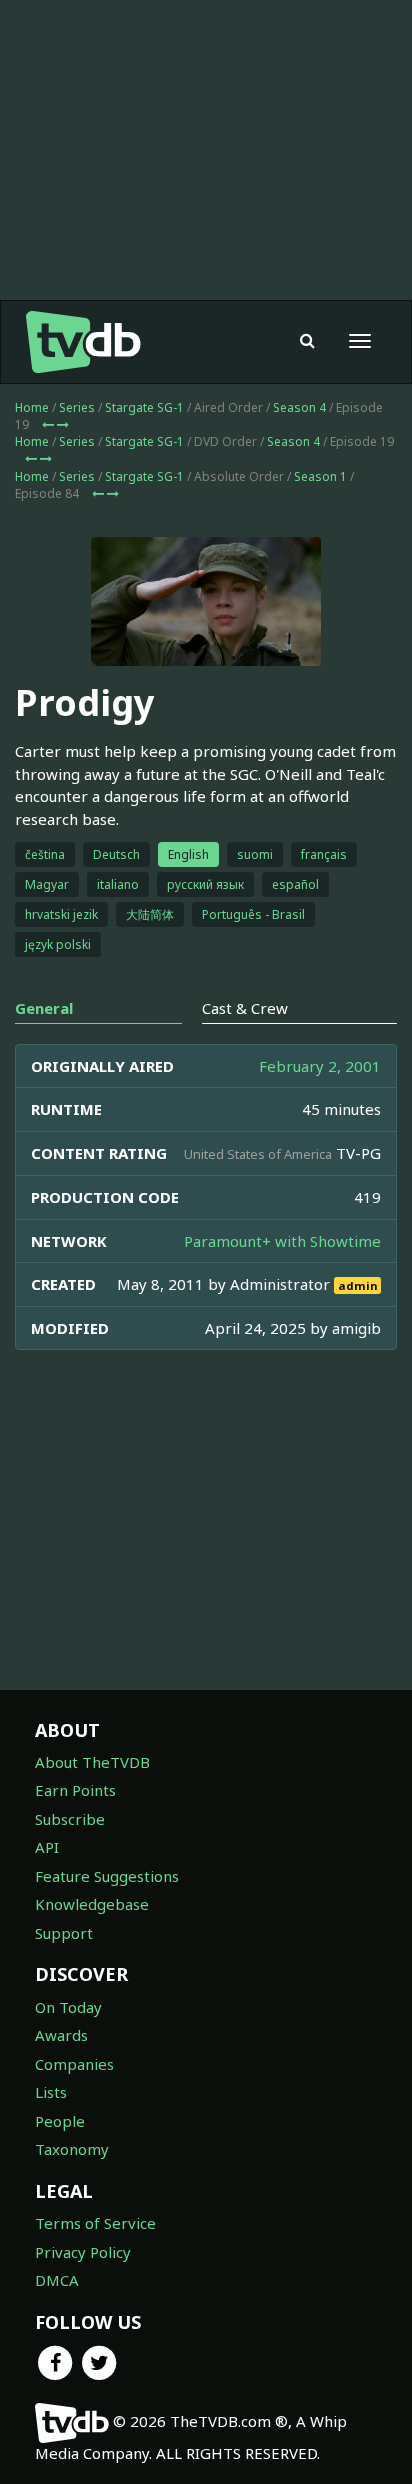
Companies (74, 2064)
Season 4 (299, 407)
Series (77, 407)
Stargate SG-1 (144, 407)
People (60, 2121)
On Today (68, 2007)
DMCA (57, 2280)
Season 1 (320, 476)
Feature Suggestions (107, 1876)
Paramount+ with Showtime (282, 1241)
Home (32, 407)
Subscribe (70, 1819)
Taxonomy (72, 2149)
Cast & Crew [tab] (245, 1008)
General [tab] (44, 1008)
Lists (51, 2092)
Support (64, 1933)
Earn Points (75, 1790)
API (47, 1847)
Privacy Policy (83, 2252)
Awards (61, 2035)
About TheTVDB (92, 1762)
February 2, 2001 (320, 1066)
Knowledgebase (92, 1904)
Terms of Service (95, 2223)
